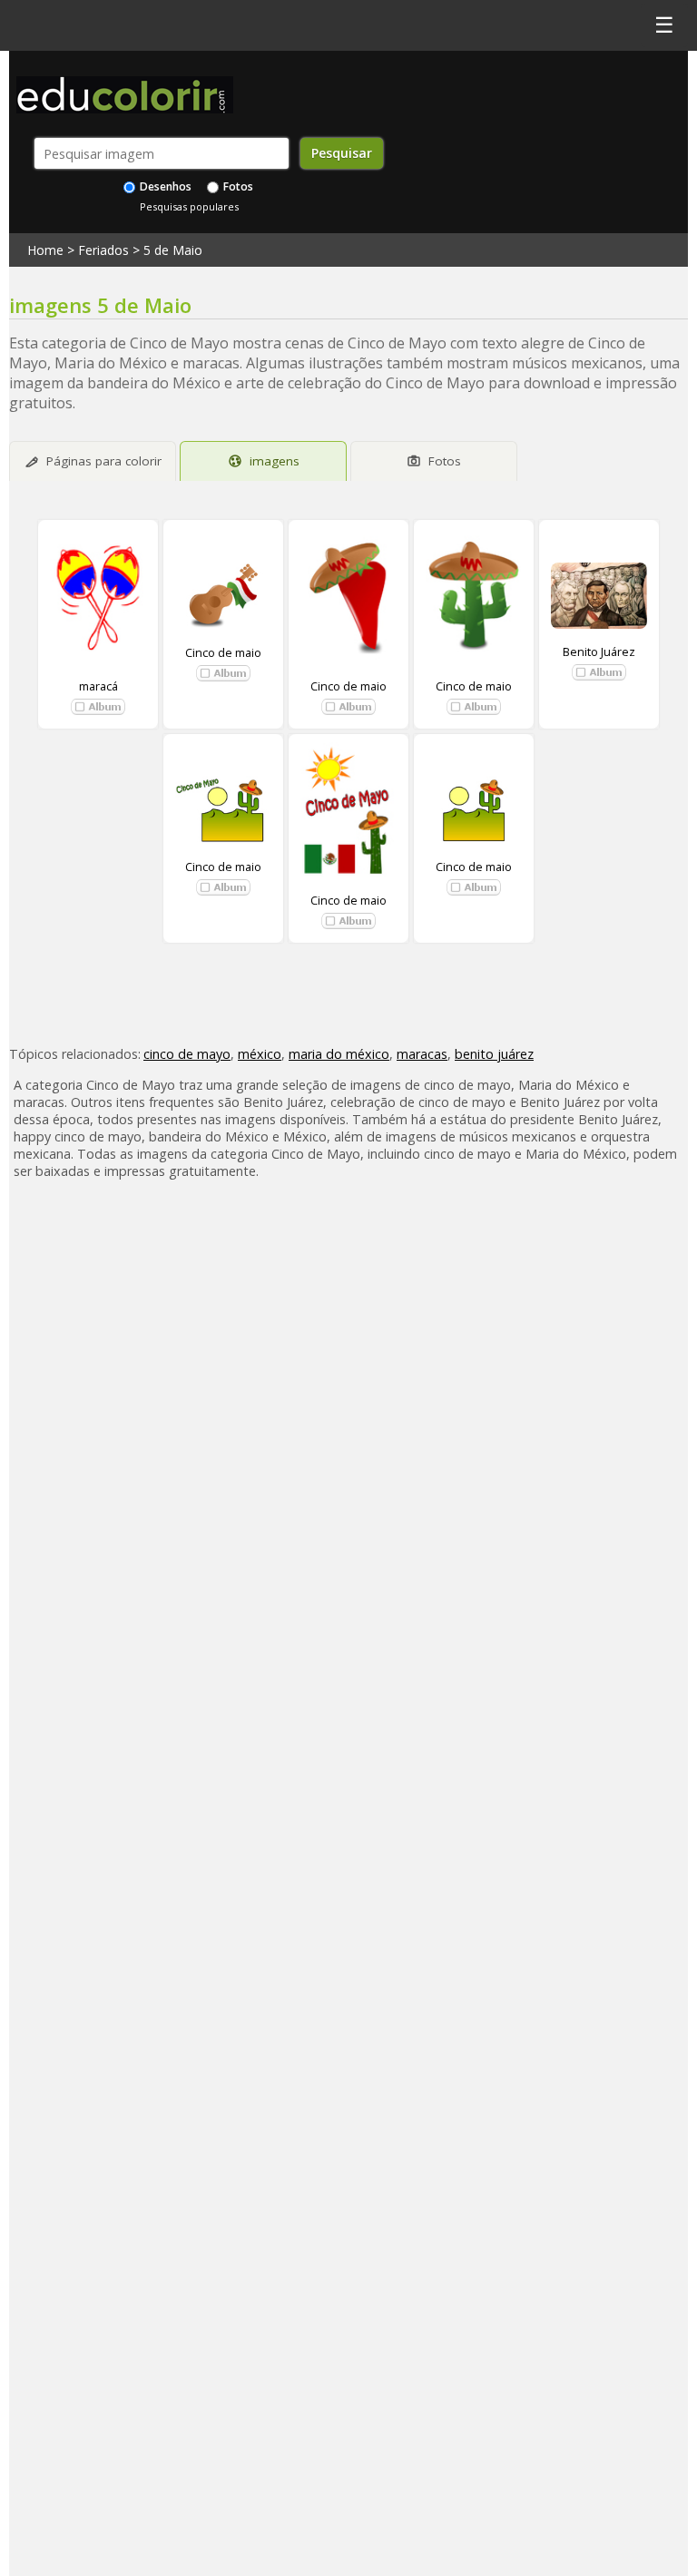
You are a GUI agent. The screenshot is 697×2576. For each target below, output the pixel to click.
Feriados (103, 250)
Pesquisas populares (189, 206)
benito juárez (494, 1054)
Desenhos (164, 186)
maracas (422, 1054)
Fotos (237, 186)
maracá (98, 686)
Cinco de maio (223, 652)
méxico (260, 1054)
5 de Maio (173, 250)
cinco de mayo (187, 1054)
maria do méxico (339, 1054)
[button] (98, 707)
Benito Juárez (599, 651)
